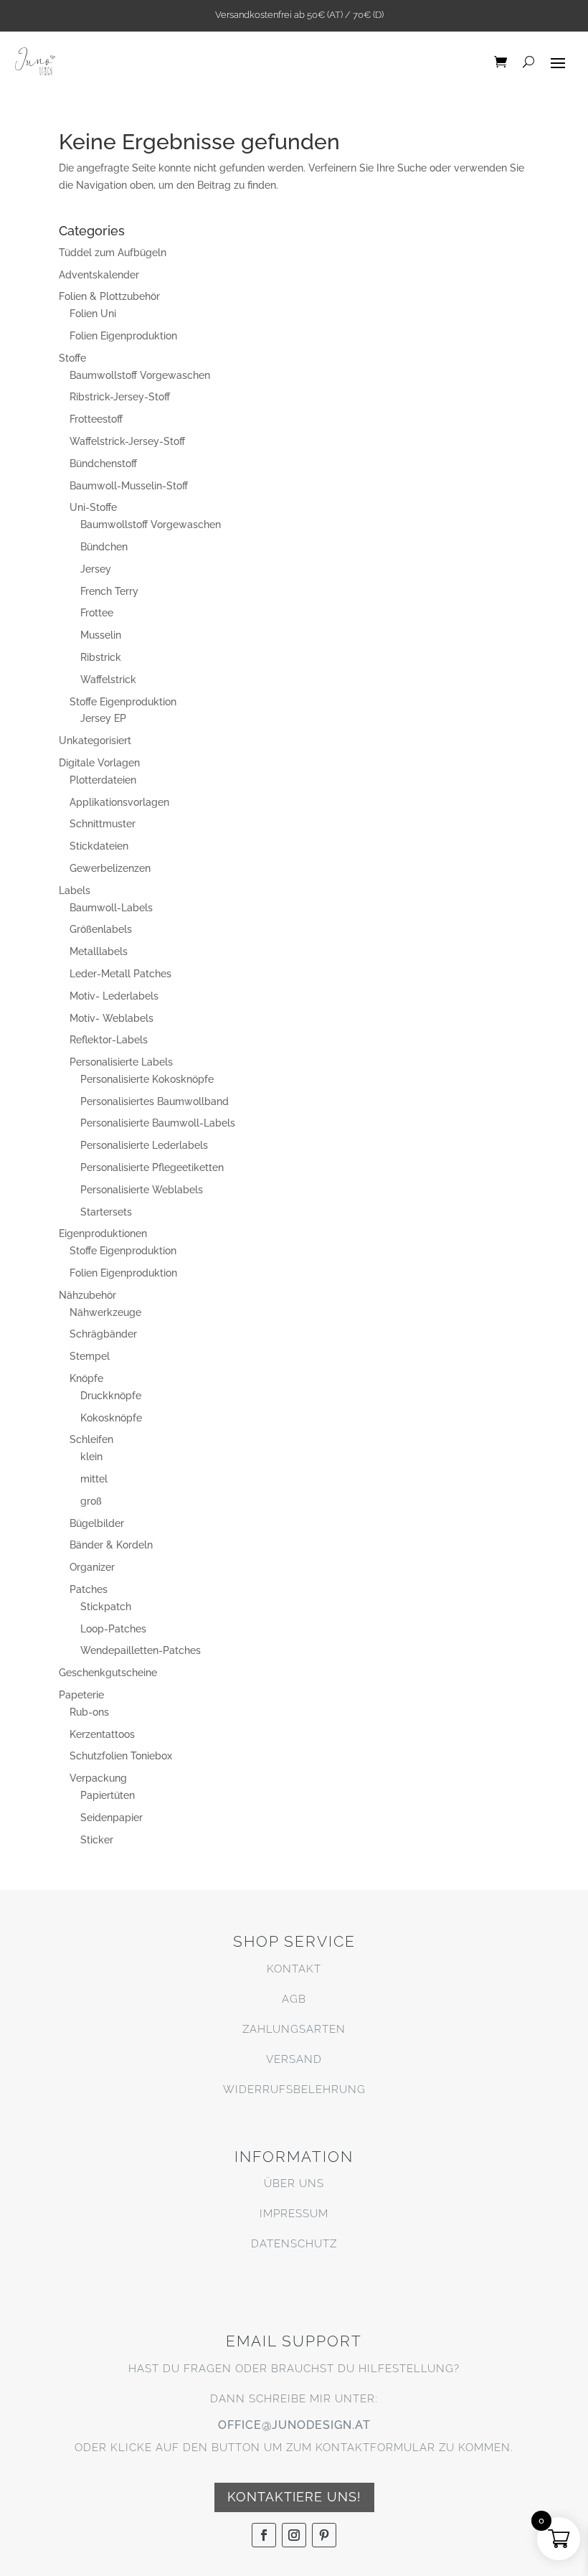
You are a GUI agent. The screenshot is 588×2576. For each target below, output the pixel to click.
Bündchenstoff (103, 464)
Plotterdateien (103, 780)
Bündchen (104, 547)
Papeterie (81, 1695)
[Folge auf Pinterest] (324, 2535)
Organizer (92, 1567)
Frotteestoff (96, 419)
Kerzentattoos (102, 1734)
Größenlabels (101, 929)
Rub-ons (89, 1712)
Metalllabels (99, 951)
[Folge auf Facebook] (264, 2535)
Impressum (294, 2214)
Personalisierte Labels (121, 1062)
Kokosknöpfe (111, 1418)
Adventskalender (99, 275)
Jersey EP (103, 718)
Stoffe (72, 358)
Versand (294, 2059)
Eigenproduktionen (103, 1233)
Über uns (294, 2184)
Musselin (101, 635)
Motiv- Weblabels (112, 1018)
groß (91, 1501)
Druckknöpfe (111, 1396)
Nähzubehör (87, 1295)
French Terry (109, 591)
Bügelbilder (97, 1523)
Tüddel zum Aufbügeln (113, 253)
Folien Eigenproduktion (123, 336)
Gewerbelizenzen (110, 868)
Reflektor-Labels (109, 1040)
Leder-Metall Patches (120, 974)
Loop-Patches (113, 1629)
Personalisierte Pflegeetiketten (152, 1167)
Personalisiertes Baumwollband (155, 1101)
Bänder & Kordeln (111, 1545)
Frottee (97, 613)
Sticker (97, 1840)
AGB (294, 1999)
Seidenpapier (112, 1818)
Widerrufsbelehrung (294, 2090)
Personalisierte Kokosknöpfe (147, 1079)
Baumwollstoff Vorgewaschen (140, 375)
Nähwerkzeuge (105, 1312)
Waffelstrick (108, 680)
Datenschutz (294, 2244)
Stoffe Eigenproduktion (123, 702)
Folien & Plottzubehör (109, 296)
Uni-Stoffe (93, 507)
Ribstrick (101, 657)
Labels (75, 890)
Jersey (96, 569)
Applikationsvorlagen (119, 802)
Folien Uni (93, 314)
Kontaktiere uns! (294, 2497)
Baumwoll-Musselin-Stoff (129, 486)
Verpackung (98, 1778)
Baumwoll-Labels (111, 908)
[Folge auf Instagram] (294, 2535)
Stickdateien (99, 846)
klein (91, 1457)
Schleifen (91, 1439)
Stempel (90, 1356)
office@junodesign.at (294, 2425)
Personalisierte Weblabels (142, 1190)
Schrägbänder (103, 1334)
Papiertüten (108, 1795)
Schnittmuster (103, 824)
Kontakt (294, 1969)
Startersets (106, 1212)
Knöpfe (86, 1378)
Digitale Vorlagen (99, 763)
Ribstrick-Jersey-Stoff (120, 397)
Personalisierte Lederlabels (144, 1145)
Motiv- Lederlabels (114, 996)
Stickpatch (106, 1607)
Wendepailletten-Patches (141, 1650)
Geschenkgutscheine (108, 1673)
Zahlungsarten (294, 2029)
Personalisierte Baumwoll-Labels (158, 1123)
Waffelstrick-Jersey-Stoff (127, 441)
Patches (89, 1589)
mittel (94, 1479)
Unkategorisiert (95, 741)
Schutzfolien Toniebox (121, 1756)
